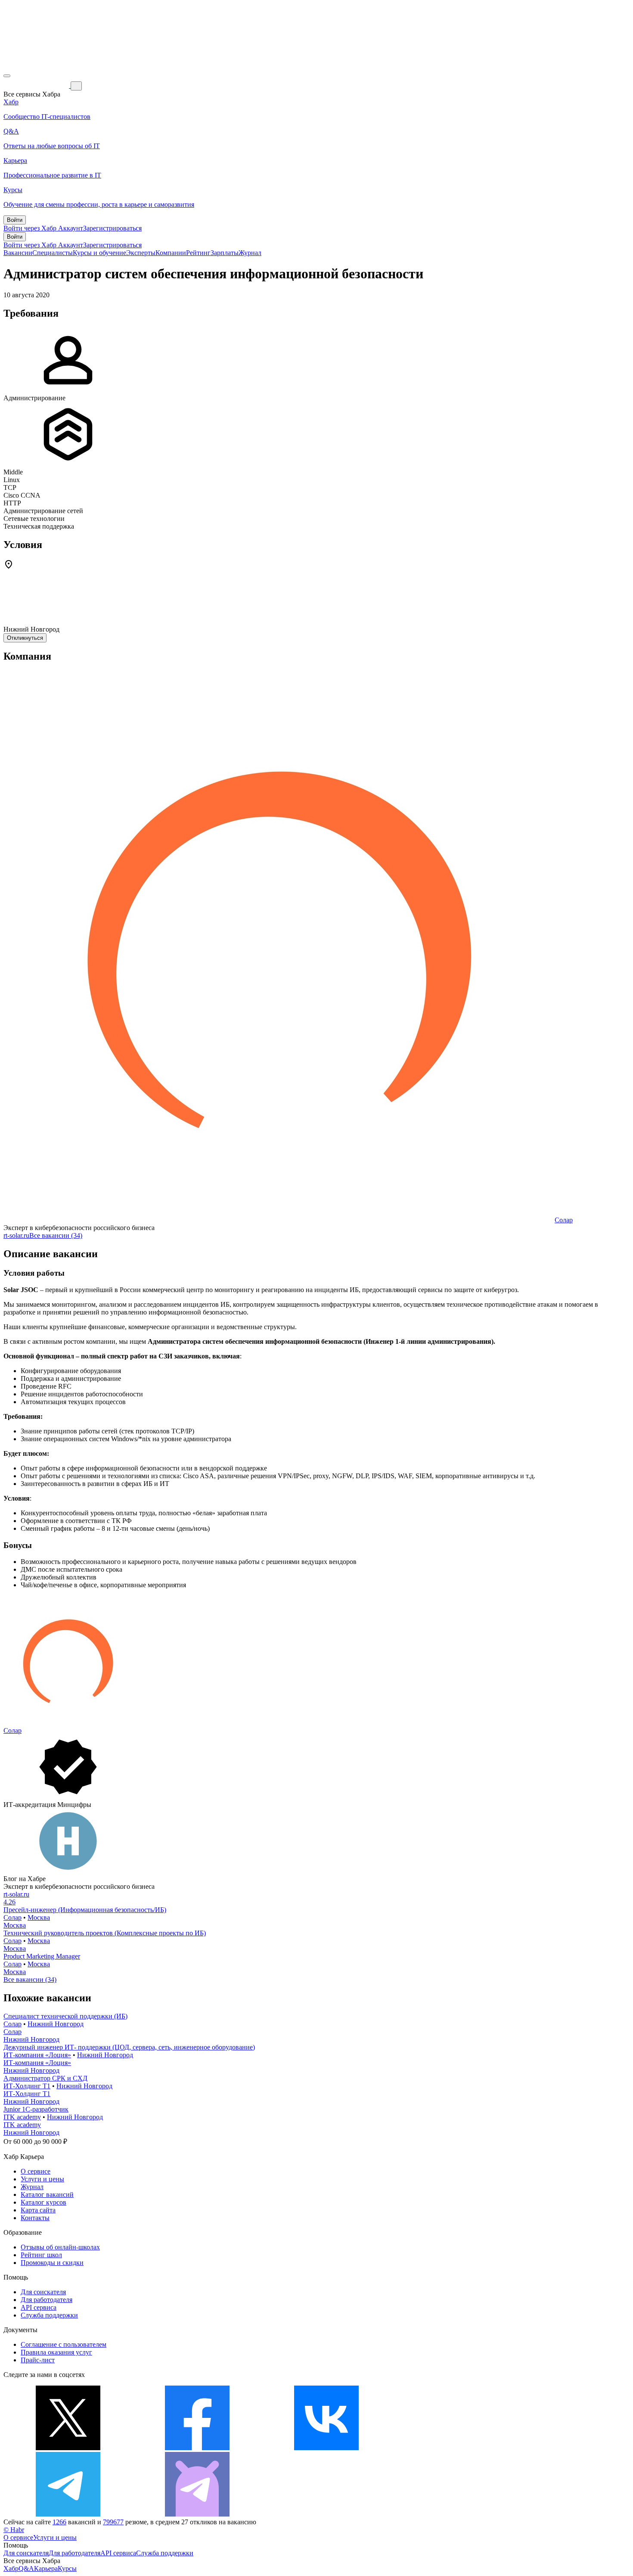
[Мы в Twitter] (68, 2448)
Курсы (67, 2568)
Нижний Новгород (56, 2024)
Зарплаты (225, 253)
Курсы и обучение (99, 253)
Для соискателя (43, 2292)
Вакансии (18, 253)
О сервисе (36, 2171)
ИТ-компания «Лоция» (37, 2055)
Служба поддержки (49, 2315)
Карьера (46, 2568)
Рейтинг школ (41, 2255)
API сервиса (39, 2307)
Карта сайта (38, 2210)
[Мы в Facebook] (197, 2448)
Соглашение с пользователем (64, 2344)
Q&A (26, 2568)
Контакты (35, 2218)
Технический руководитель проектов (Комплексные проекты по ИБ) (105, 1933)
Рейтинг (198, 253)
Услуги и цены (42, 2179)
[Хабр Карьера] (37, 86)
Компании (171, 253)
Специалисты (53, 253)
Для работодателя (47, 2300)
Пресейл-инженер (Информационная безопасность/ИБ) (85, 1910)
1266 (59, 2522)
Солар (564, 1220)
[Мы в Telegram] (68, 2514)
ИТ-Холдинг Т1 (27, 2086)
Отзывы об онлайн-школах (60, 2247)
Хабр (11, 2568)
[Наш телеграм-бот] (197, 2514)
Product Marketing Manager (42, 1956)
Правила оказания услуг (56, 2352)
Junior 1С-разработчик (36, 2109)
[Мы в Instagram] (456, 2448)
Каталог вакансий (47, 2194)
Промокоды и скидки (52, 2263)
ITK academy (22, 2117)
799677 (113, 2522)
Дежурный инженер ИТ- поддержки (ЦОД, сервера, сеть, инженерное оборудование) (129, 2047)
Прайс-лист (38, 2360)
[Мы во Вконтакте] (326, 2448)
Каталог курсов (43, 2202)
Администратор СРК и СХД (45, 2078)
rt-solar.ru (16, 1235)
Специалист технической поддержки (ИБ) (65, 2016)
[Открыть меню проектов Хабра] (7, 76)
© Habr (14, 2530)
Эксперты (141, 253)
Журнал (250, 253)
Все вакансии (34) (56, 1235)
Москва (39, 1917)
